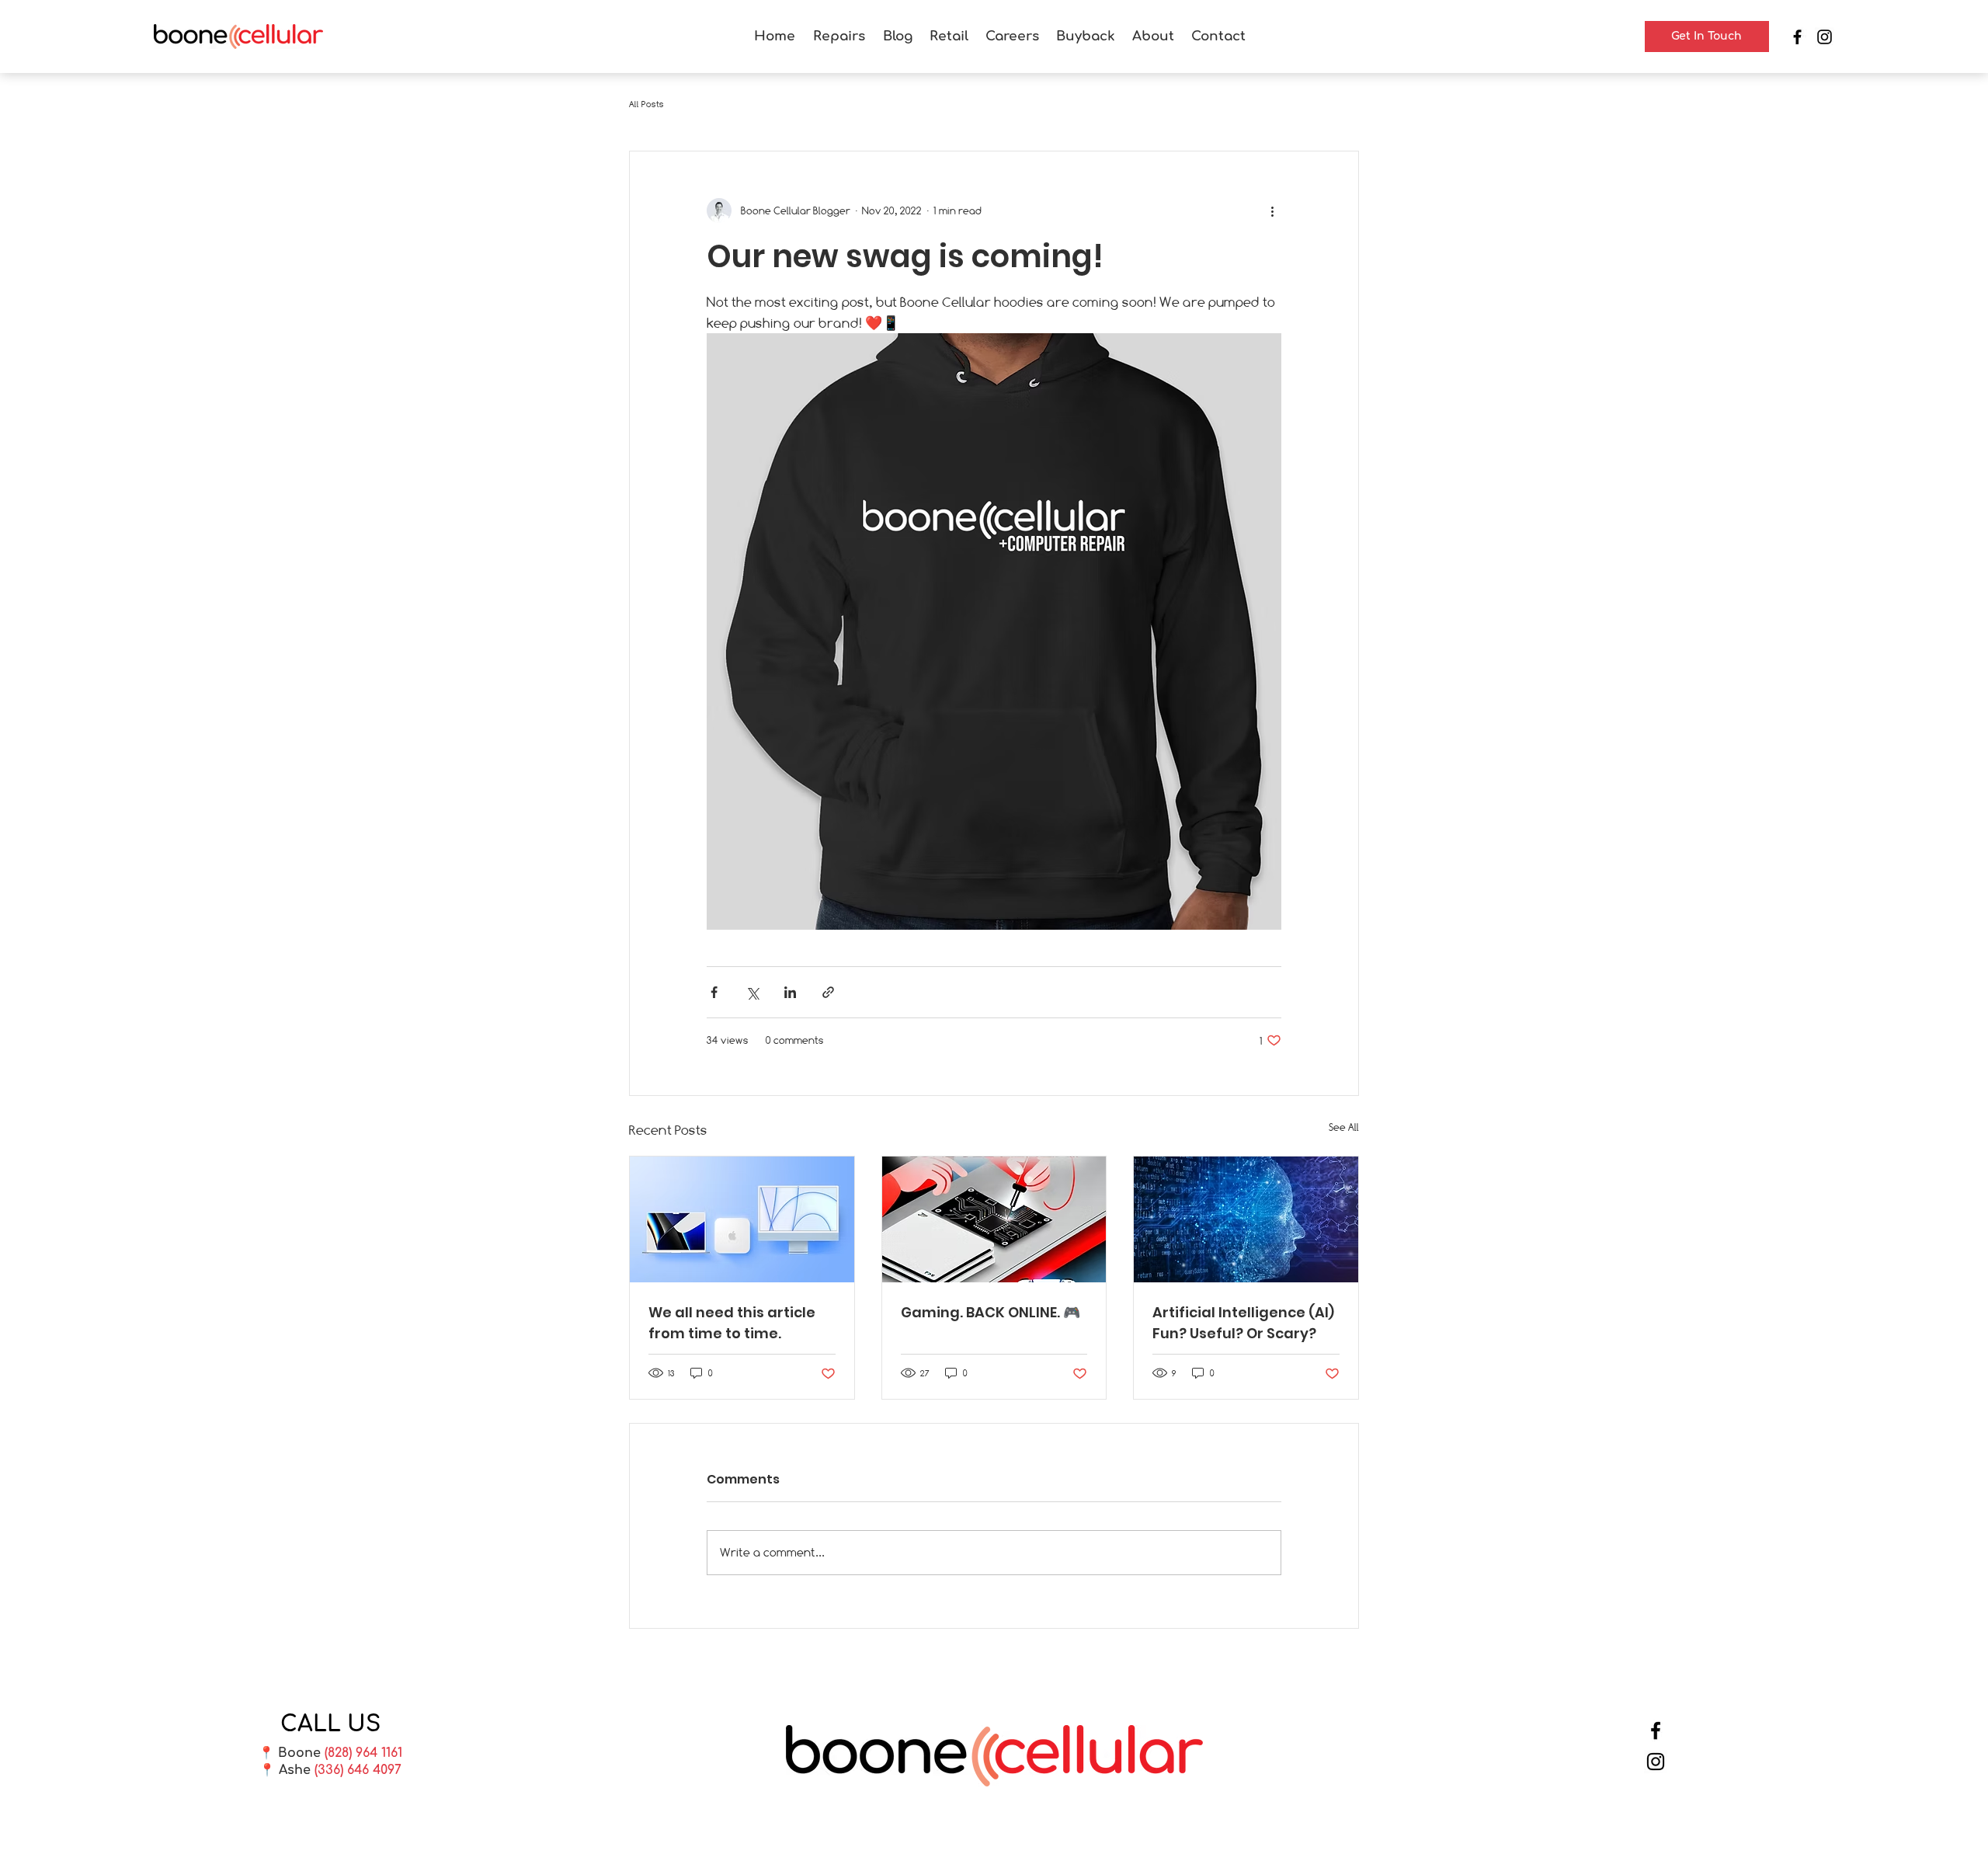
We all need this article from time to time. (732, 1323)
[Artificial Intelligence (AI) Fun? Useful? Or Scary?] (1246, 1219)
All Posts (646, 104)
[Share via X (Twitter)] (752, 992)
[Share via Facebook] (714, 992)
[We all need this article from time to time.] (742, 1219)
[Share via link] (828, 992)
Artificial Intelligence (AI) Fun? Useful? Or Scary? (1243, 1323)
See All (1344, 1127)
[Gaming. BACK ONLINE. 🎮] (994, 1219)
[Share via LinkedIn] (790, 992)
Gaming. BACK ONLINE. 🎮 (991, 1312)
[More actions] (1272, 210)
